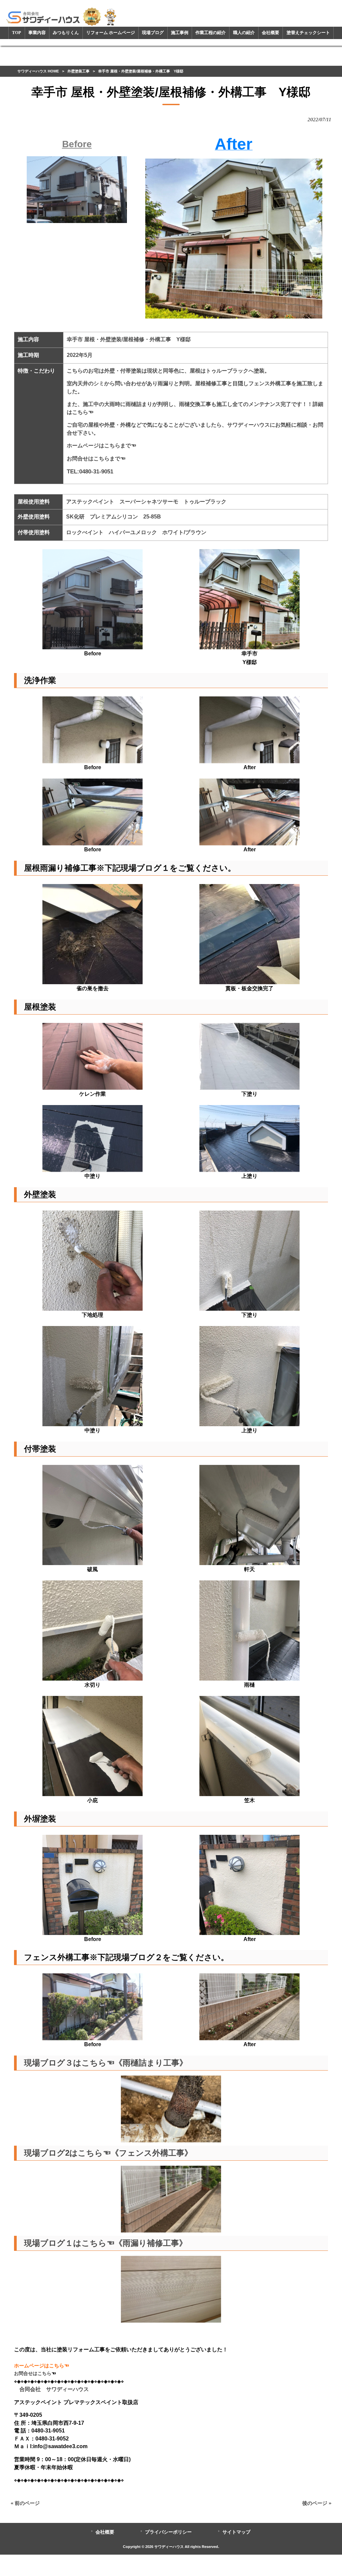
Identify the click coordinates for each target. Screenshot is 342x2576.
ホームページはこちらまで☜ (102, 446)
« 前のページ (25, 2503)
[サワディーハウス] (62, 16)
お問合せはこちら (33, 2373)
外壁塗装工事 (78, 71)
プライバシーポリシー (168, 2532)
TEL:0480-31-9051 (90, 471)
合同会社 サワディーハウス (51, 2389)
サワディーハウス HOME (38, 71)
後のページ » (317, 2503)
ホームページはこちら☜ (42, 2366)
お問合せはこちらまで (94, 459)
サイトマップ (236, 2532)
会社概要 (105, 2532)
